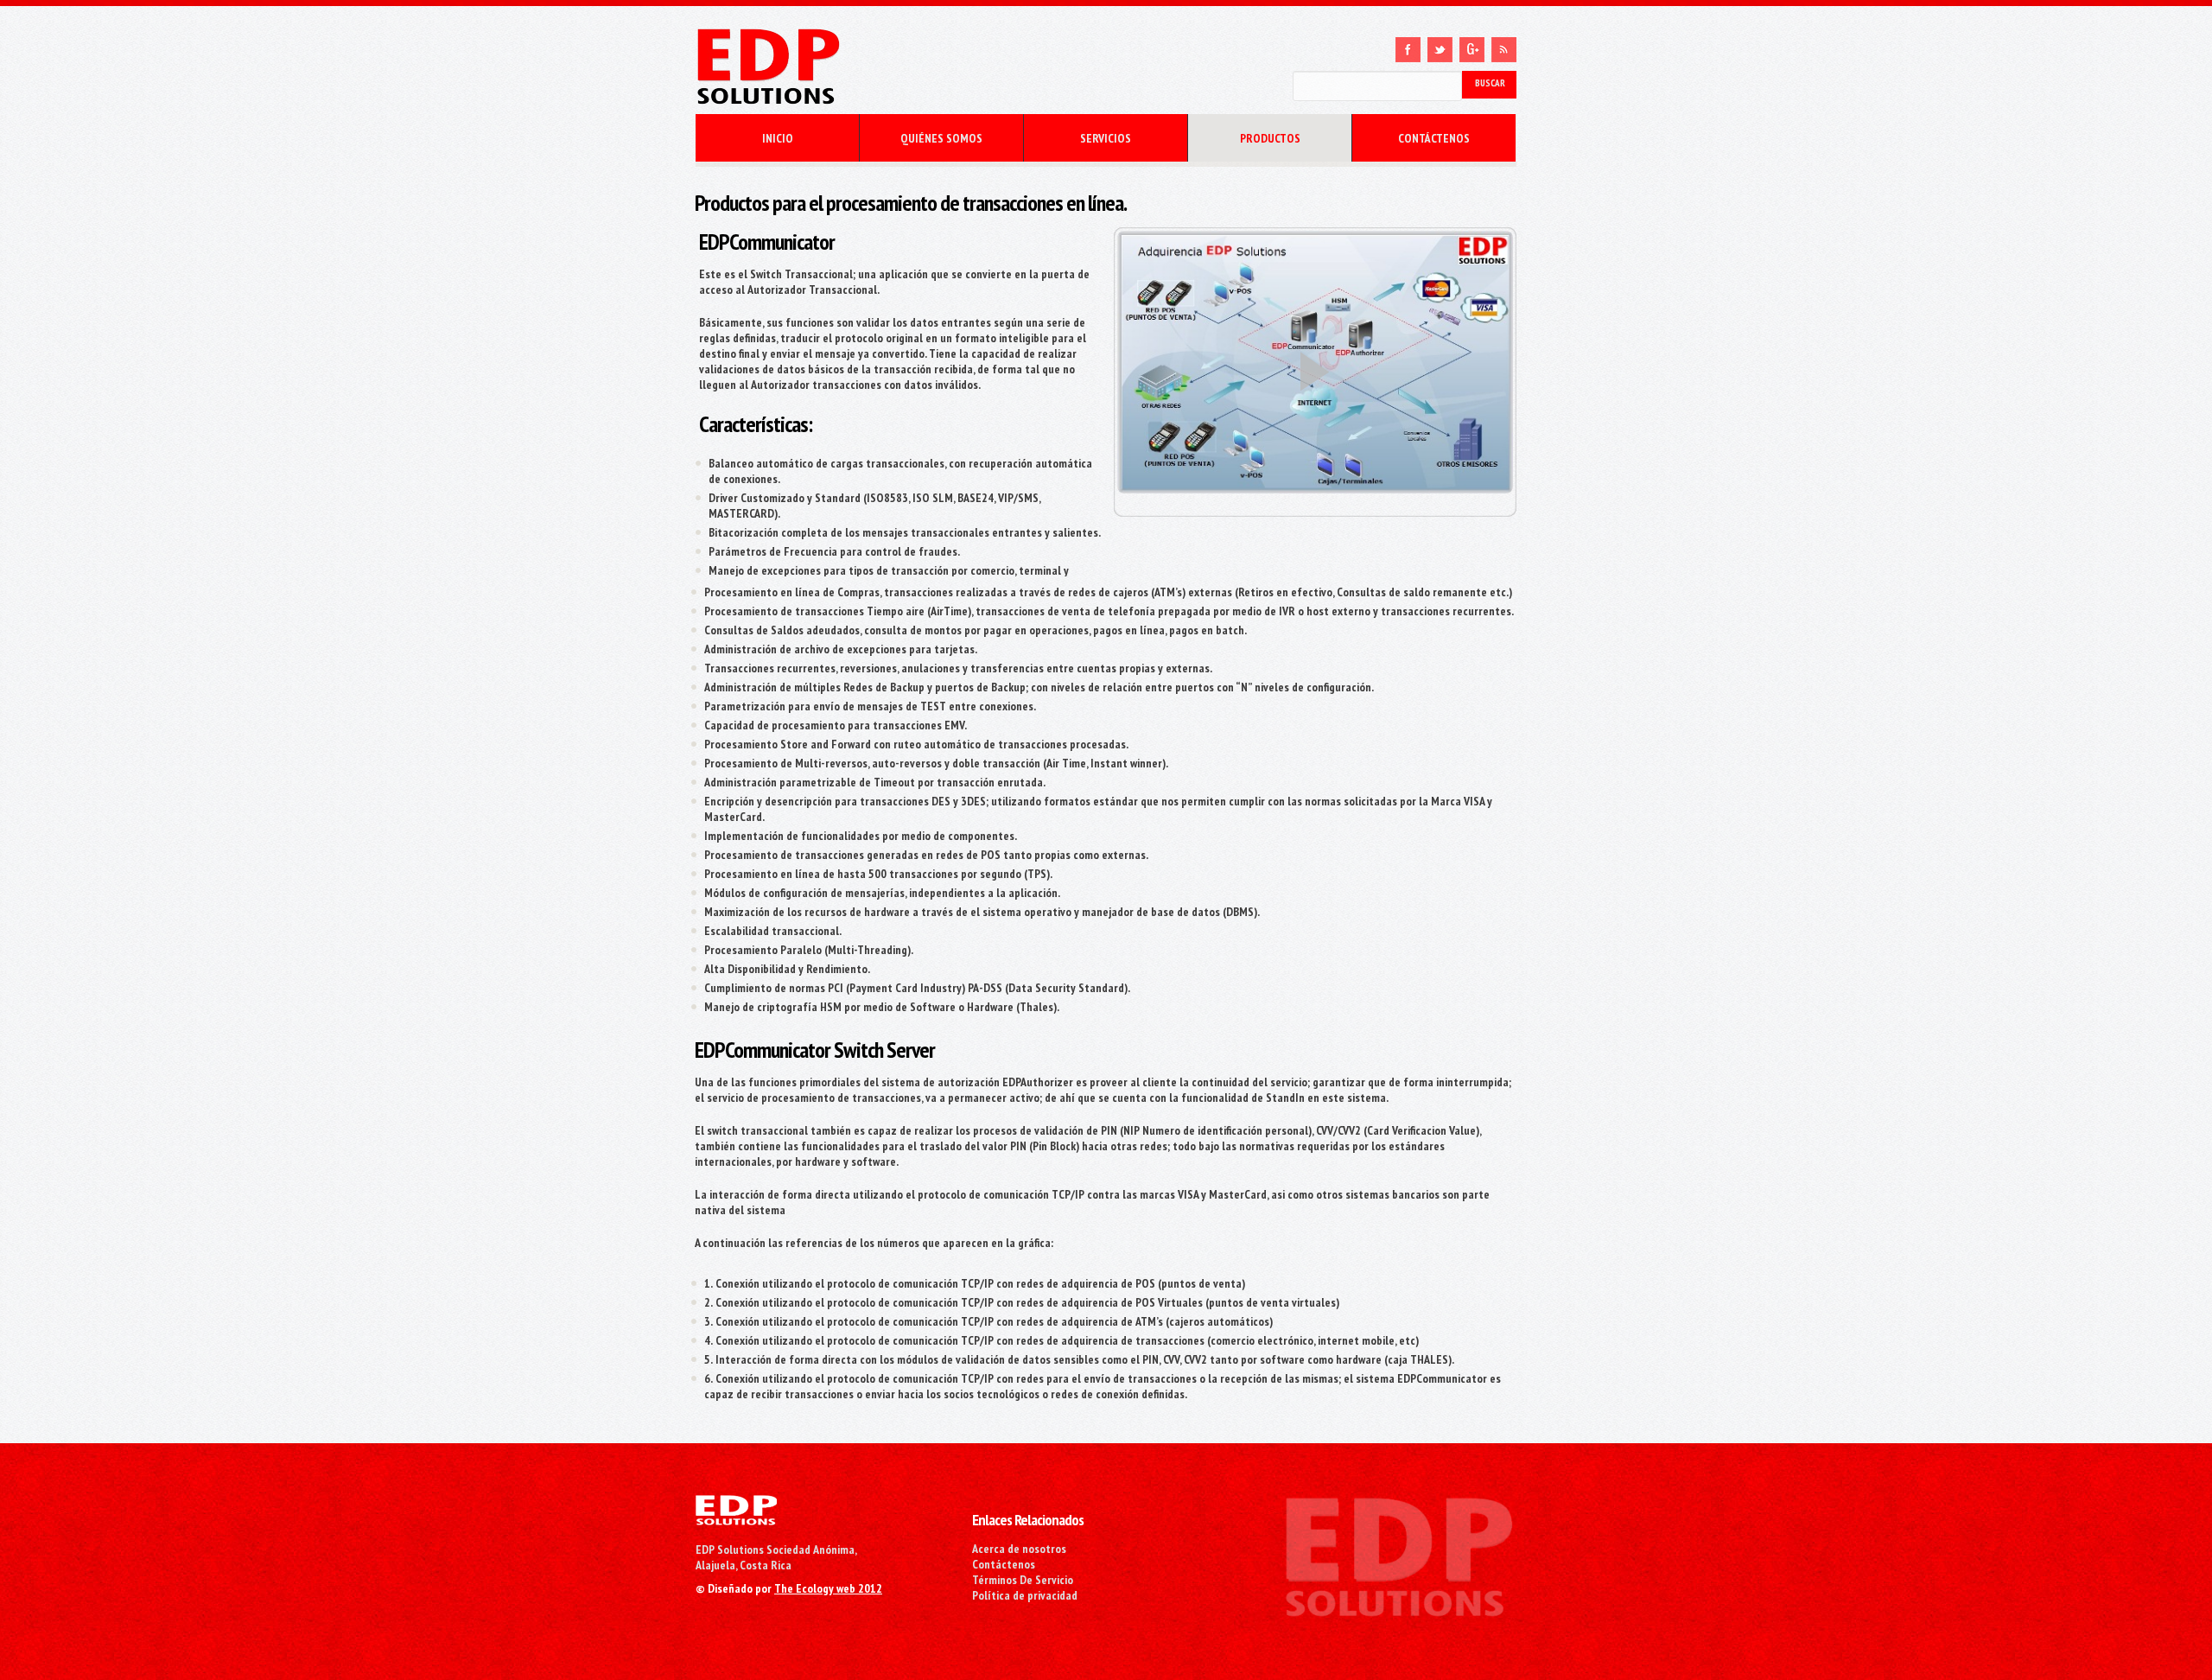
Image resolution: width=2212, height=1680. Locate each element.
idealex (736, 1510)
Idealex (873, 67)
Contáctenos (1004, 1564)
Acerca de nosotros (1019, 1549)
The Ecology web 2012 (828, 1588)
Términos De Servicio (1023, 1580)
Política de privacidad (1025, 1595)
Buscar (1490, 83)
